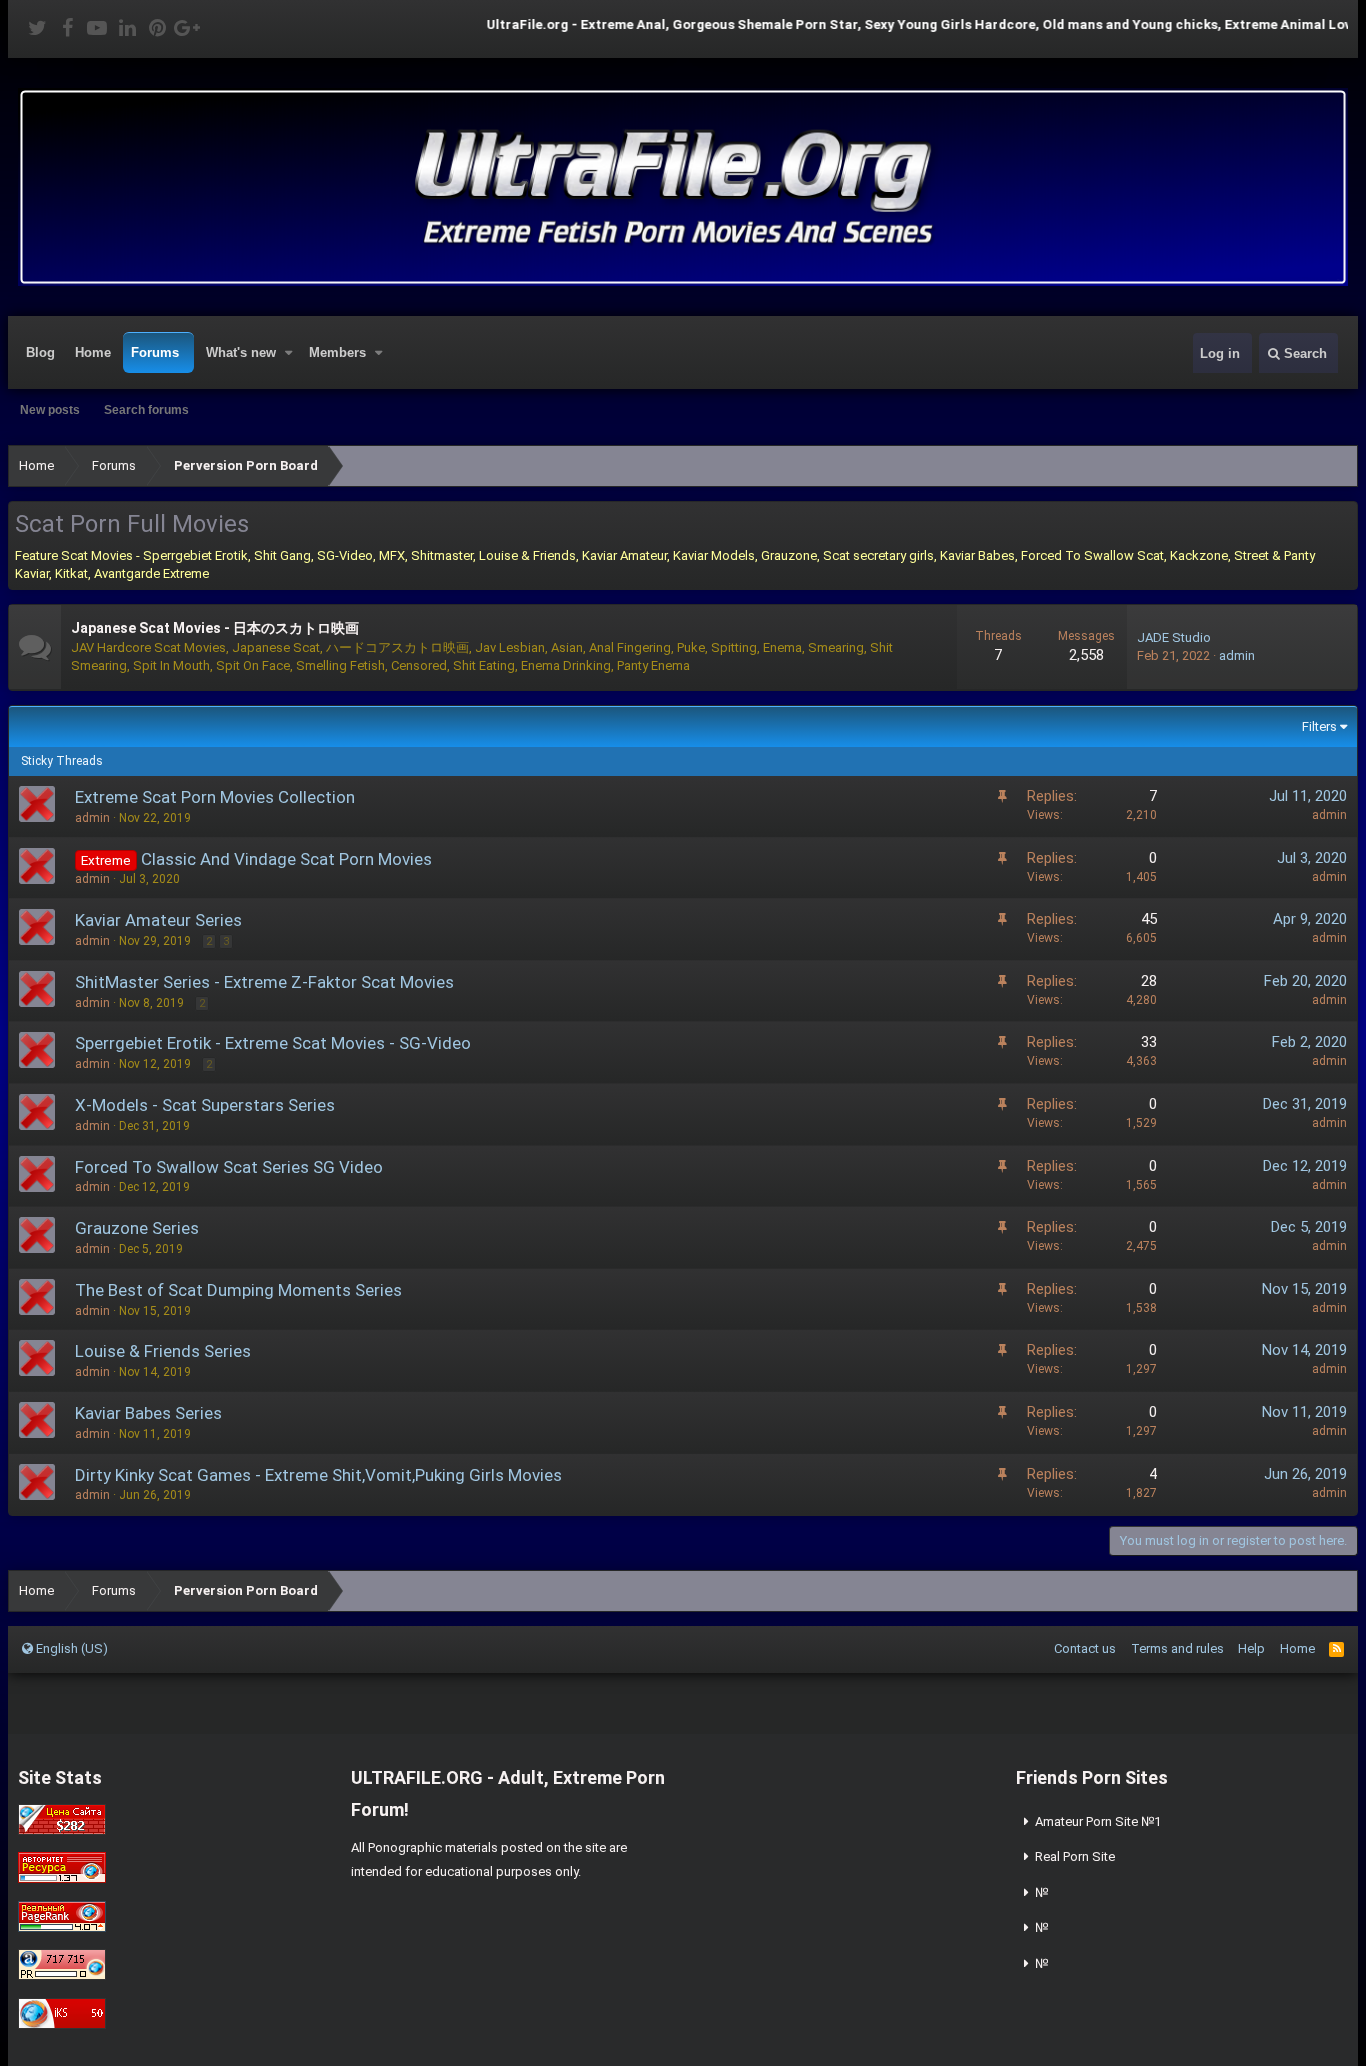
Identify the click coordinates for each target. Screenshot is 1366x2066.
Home (93, 352)
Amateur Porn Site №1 (1098, 1821)
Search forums (146, 410)
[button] (289, 353)
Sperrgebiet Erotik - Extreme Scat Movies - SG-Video (273, 1043)
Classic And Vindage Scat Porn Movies (286, 859)
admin (1237, 655)
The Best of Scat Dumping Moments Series (238, 1290)
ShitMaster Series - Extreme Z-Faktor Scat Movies (264, 982)
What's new (241, 352)
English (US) (70, 1648)
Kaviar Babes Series (148, 1413)
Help (1251, 1648)
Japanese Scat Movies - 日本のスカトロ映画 (215, 628)
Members (337, 352)
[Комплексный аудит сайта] (62, 2024)
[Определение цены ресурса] (62, 1830)
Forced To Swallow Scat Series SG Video (229, 1167)
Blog (40, 352)
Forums (155, 352)
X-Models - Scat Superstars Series (205, 1105)
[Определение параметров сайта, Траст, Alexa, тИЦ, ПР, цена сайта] (62, 1975)
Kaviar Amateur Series (158, 920)
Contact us (1085, 1648)
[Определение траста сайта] (62, 1878)
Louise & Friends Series (163, 1351)
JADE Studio (1174, 637)
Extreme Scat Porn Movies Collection (215, 797)
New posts (50, 410)
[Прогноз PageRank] (62, 1927)
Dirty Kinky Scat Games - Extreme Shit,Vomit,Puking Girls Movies (318, 1475)
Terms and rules (1177, 1648)
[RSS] (1336, 1648)
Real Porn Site (1075, 1856)
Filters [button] (1319, 726)
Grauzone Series (137, 1228)
